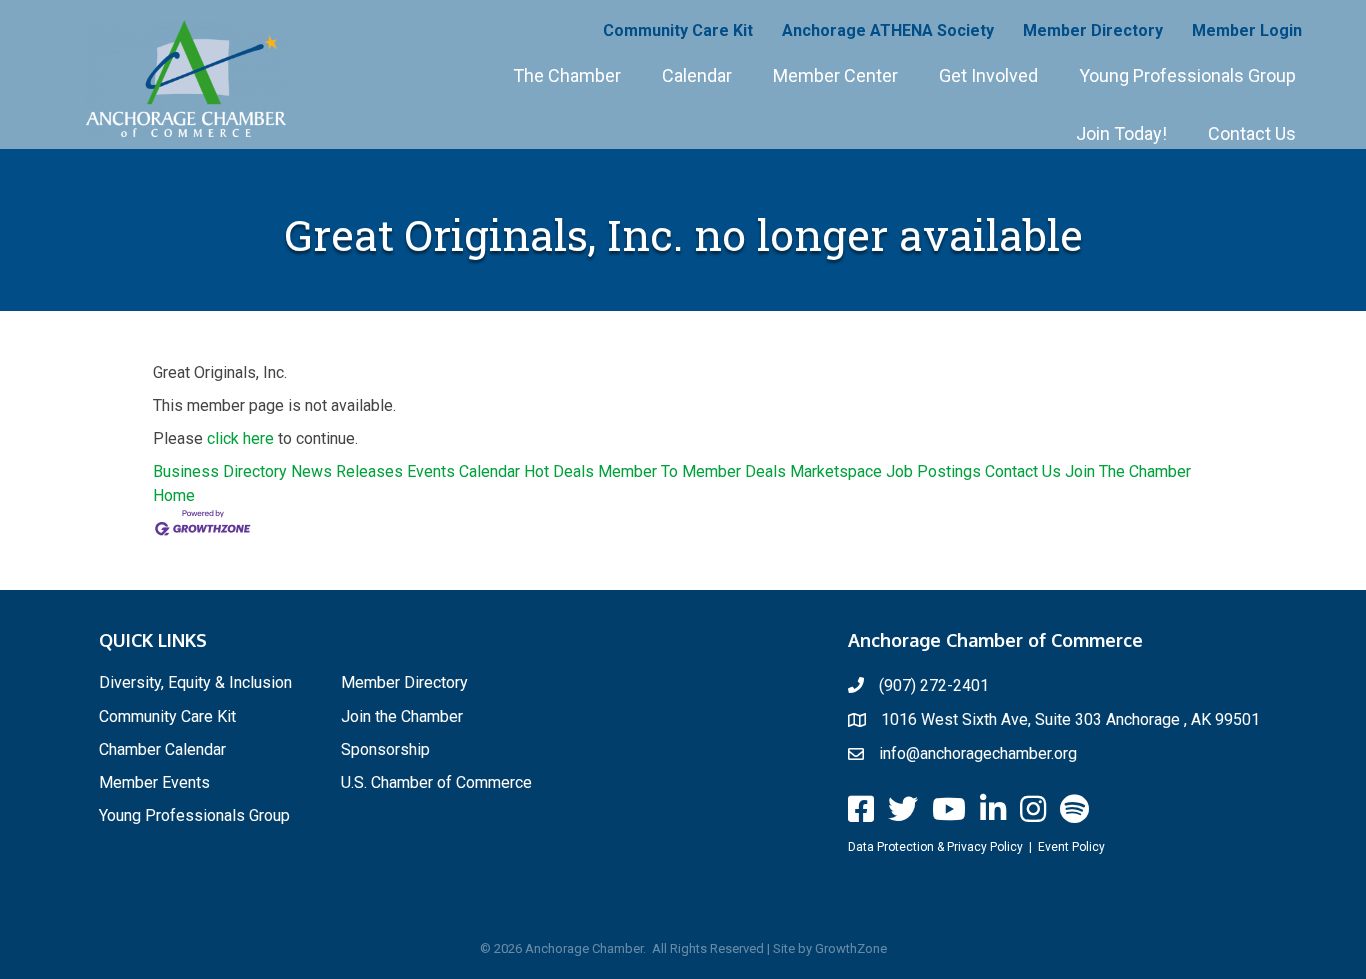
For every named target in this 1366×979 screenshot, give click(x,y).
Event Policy (1071, 847)
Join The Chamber (1128, 471)
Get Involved (988, 75)
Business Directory (220, 471)
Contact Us (1252, 133)
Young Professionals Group (1187, 75)
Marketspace (836, 471)
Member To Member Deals (692, 471)
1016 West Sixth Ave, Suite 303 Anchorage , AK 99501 (1070, 719)
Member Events (154, 782)
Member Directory (1093, 30)
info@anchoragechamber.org (978, 753)
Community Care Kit (678, 30)
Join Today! (1121, 133)
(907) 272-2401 (934, 685)
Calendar (697, 75)
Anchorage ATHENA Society (888, 30)
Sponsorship (385, 749)
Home (174, 495)
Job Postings (933, 471)
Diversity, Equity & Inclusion (195, 682)
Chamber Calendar (162, 749)
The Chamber (567, 75)
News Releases (347, 471)
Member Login (1247, 30)
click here (240, 438)
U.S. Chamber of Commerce (436, 782)
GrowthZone (851, 948)
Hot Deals (559, 471)
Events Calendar (463, 471)
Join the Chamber (402, 716)
